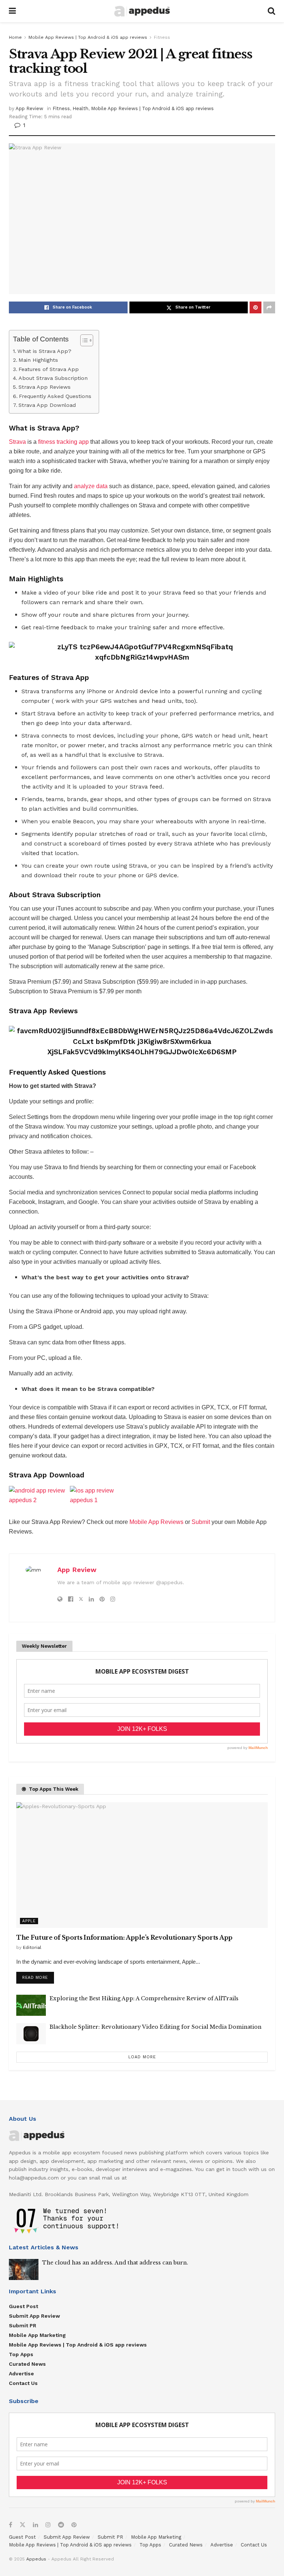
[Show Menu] (12, 11)
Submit (201, 1522)
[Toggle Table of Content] (83, 340)
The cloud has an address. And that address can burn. (115, 2263)
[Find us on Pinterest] (74, 2525)
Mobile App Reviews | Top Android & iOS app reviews (88, 37)
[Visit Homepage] (142, 11)
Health (80, 108)
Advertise (21, 2373)
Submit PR (23, 2325)
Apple (29, 1921)
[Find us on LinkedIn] (35, 2525)
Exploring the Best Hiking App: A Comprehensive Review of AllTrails (144, 1998)
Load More (142, 2057)
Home (15, 37)
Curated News (27, 2364)
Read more (38, 1976)
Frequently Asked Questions (55, 396)
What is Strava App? (44, 351)
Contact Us (23, 2383)
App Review (29, 108)
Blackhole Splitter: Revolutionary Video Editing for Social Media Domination (155, 2027)
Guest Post (23, 2306)
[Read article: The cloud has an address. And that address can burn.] (24, 2269)
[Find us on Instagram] (48, 2525)
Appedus (36, 2559)
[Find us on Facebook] (11, 2525)
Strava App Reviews (45, 387)
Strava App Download (47, 405)
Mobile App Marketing (37, 2335)
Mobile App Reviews (156, 1522)
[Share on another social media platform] (269, 307)
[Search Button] (271, 11)
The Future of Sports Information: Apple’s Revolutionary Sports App (124, 1937)
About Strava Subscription (53, 378)
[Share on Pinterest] (256, 307)
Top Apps (21, 2354)
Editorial (32, 1947)
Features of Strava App (49, 369)
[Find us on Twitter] (23, 2525)
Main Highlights (38, 360)
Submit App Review (34, 2316)
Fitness (162, 37)
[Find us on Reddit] (61, 2525)
